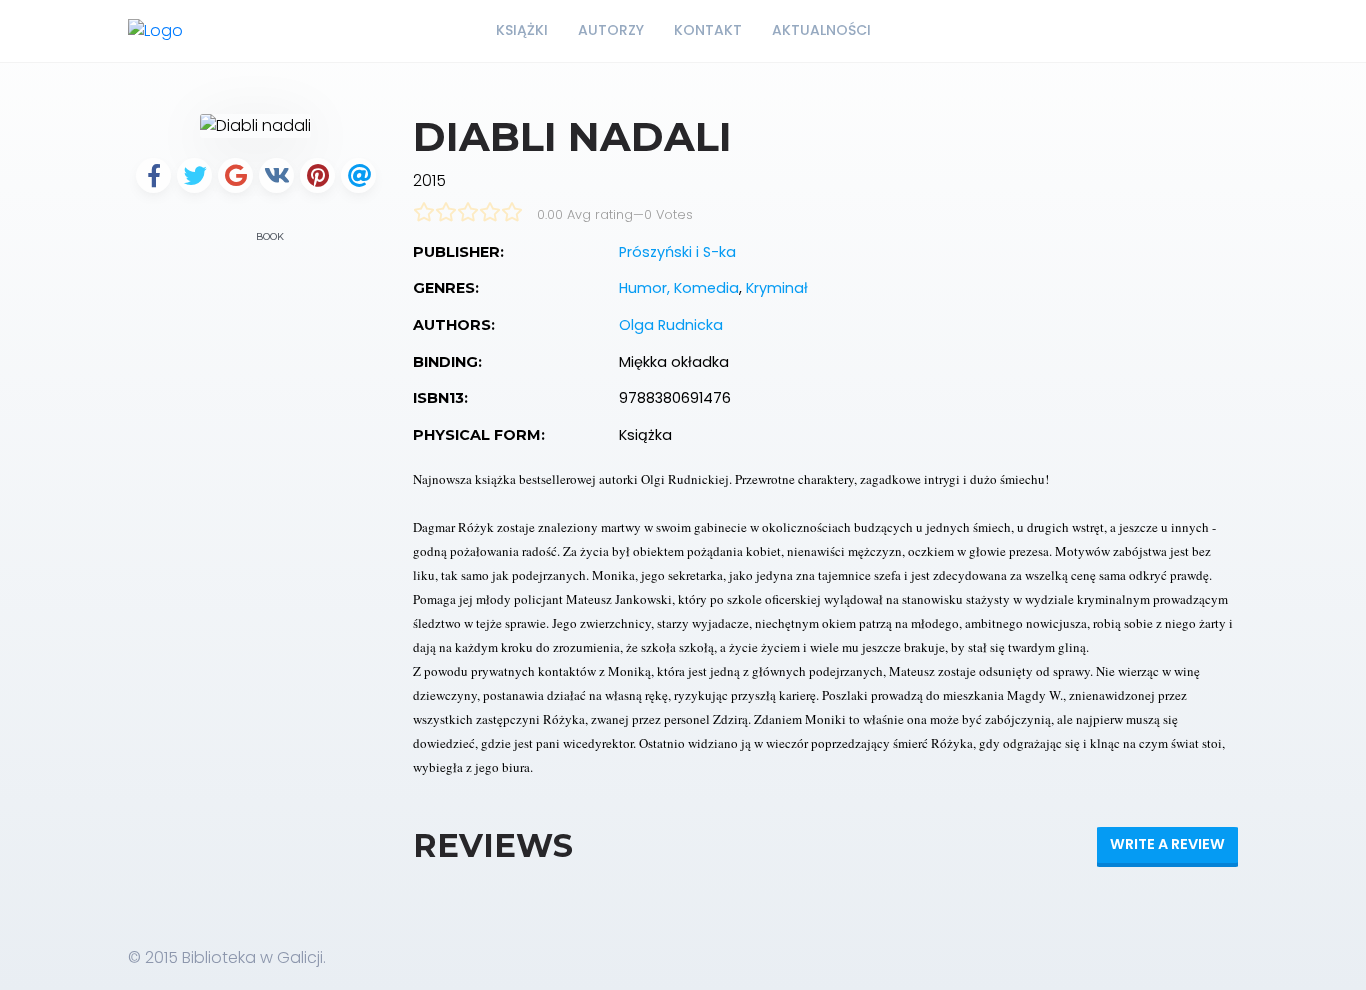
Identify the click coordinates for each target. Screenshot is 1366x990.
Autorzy (611, 30)
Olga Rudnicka (671, 325)
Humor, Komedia (679, 288)
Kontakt (708, 30)
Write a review (1167, 844)
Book (268, 236)
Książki (522, 30)
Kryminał (777, 288)
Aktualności (821, 30)
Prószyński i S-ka (677, 252)
